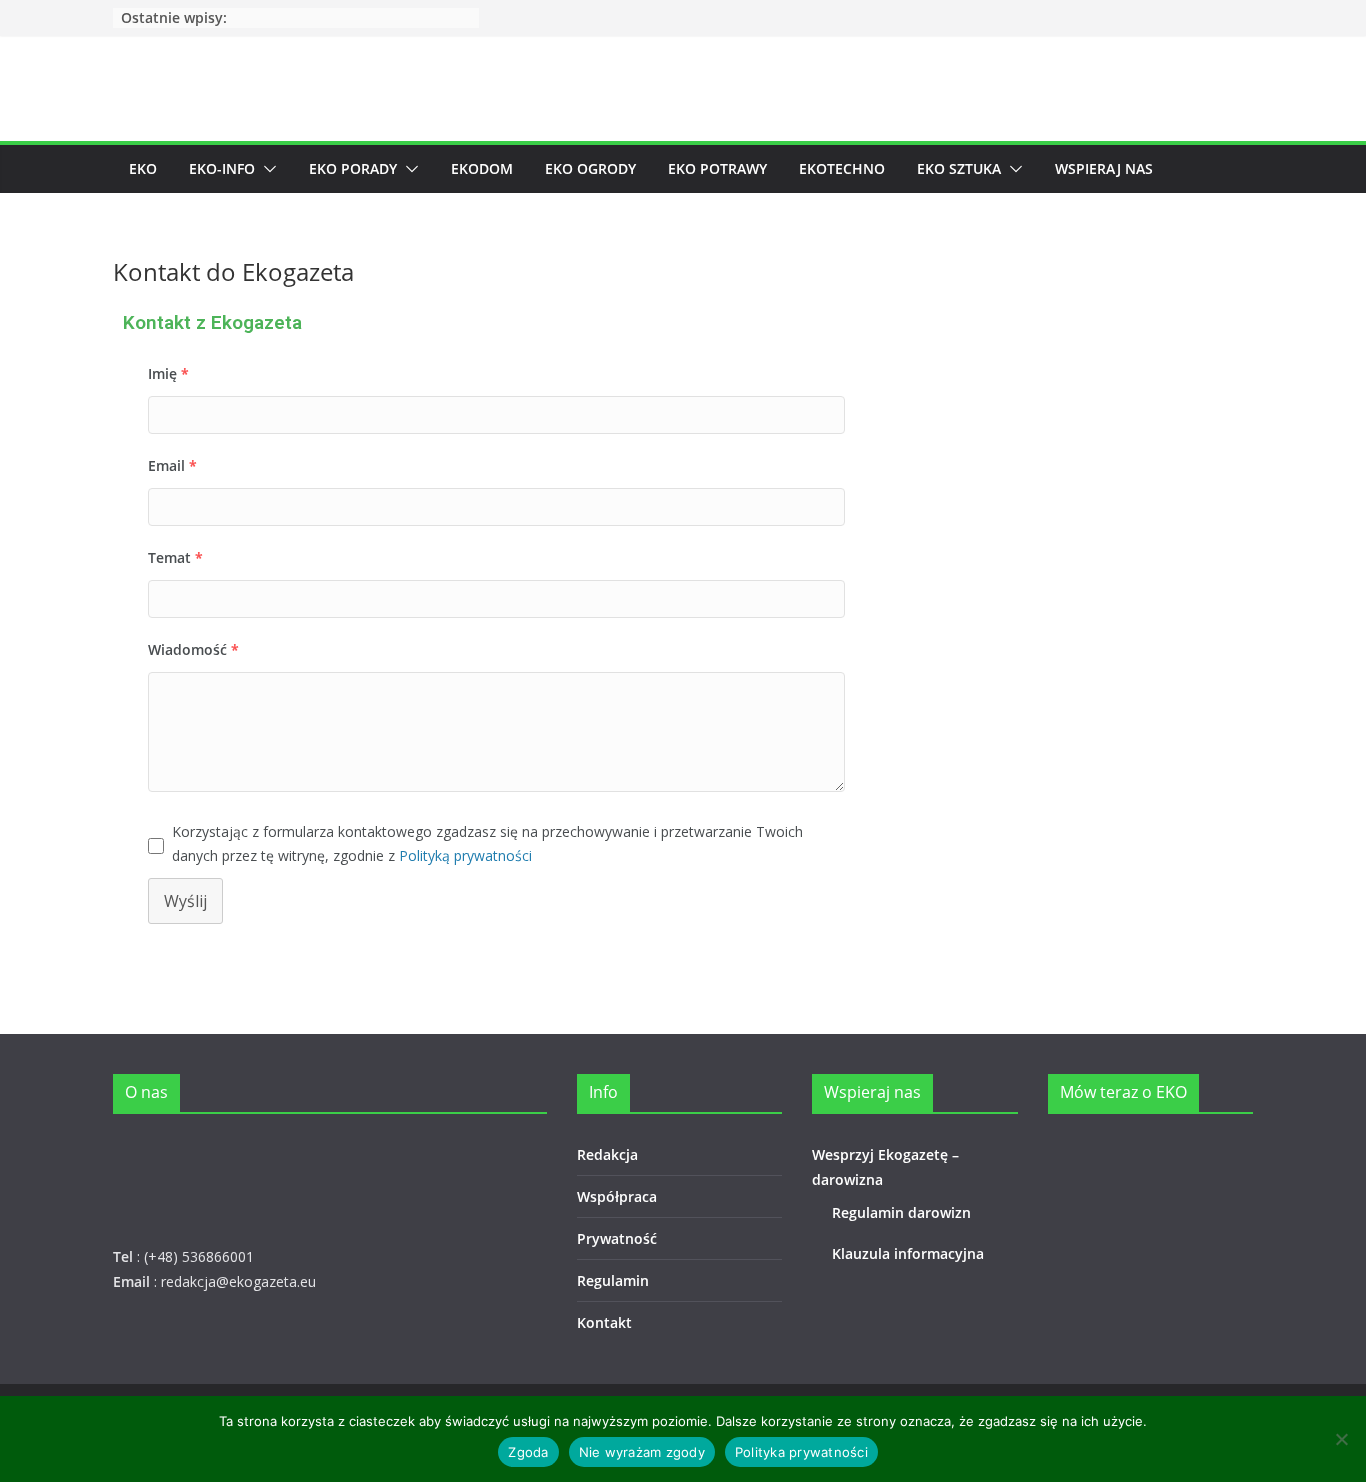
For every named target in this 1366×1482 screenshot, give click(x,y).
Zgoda (528, 1452)
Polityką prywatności (465, 855)
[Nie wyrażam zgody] (1341, 1439)
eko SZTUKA (959, 168)
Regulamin (613, 1280)
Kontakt (604, 1322)
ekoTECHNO (842, 168)
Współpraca (617, 1196)
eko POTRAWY (717, 168)
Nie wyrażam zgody (642, 1452)
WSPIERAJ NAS (1104, 168)
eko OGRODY (590, 168)
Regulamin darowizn (901, 1212)
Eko (143, 168)
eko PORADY (353, 168)
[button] (266, 169)
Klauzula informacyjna (908, 1253)
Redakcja (607, 1154)
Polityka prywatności (801, 1452)
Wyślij (185, 901)
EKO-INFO (222, 168)
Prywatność (617, 1238)
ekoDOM (482, 168)
